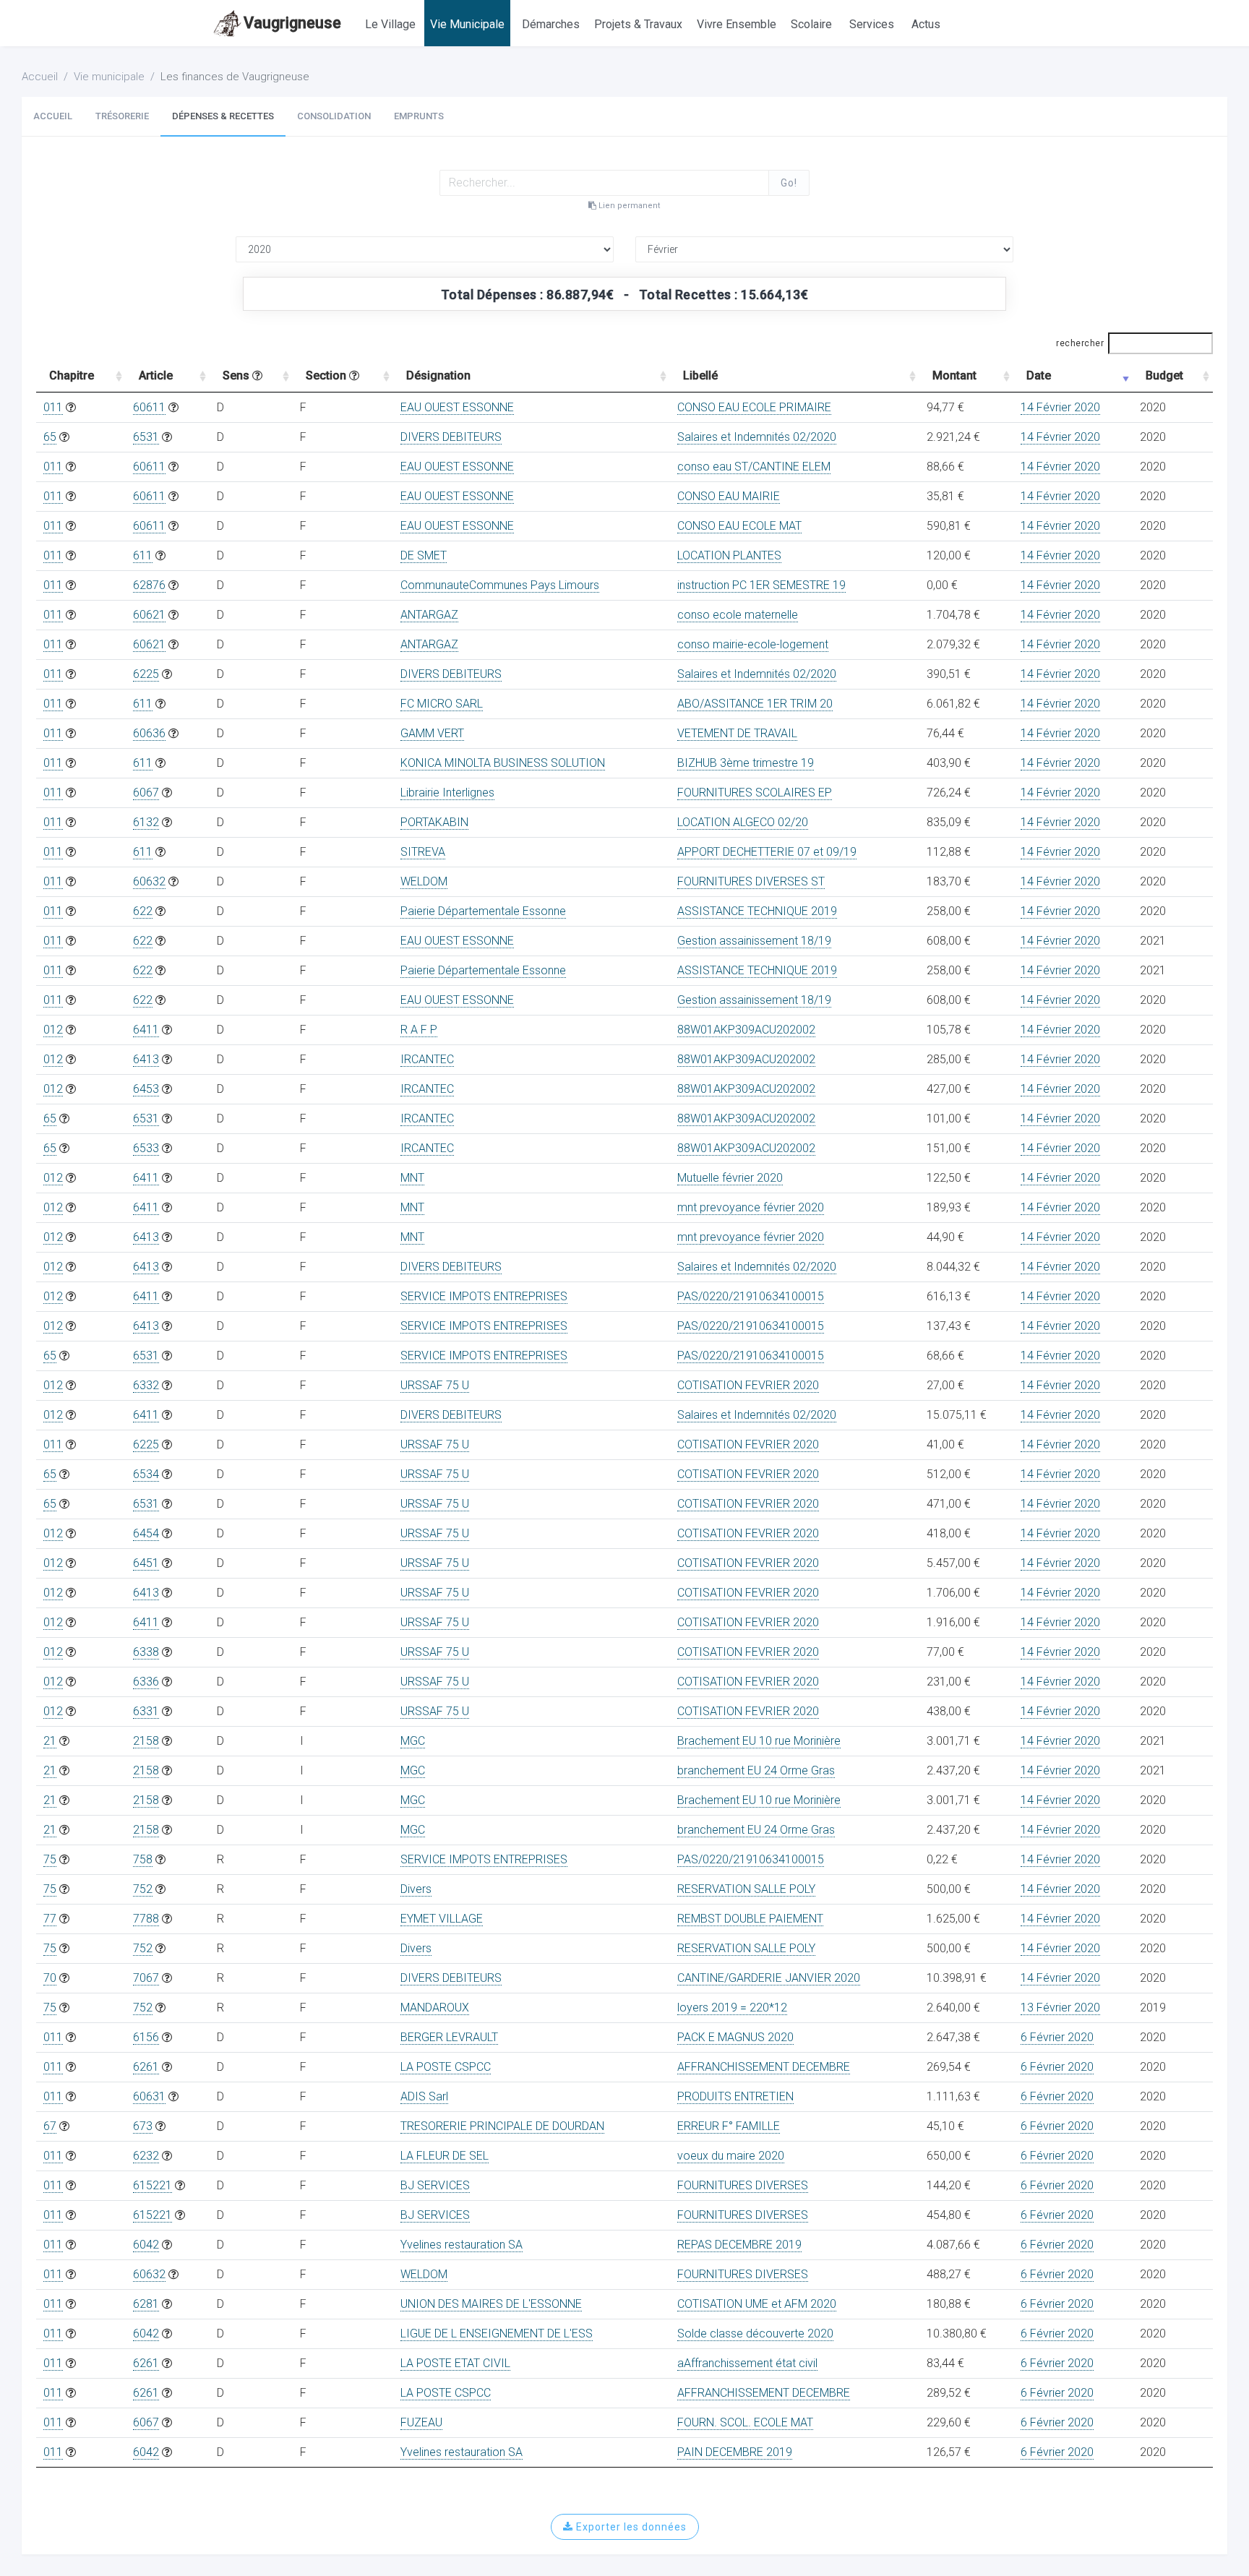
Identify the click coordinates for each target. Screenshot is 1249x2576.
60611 (149, 407)
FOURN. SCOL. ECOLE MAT (745, 2422)
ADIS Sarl (424, 2096)
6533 (146, 1148)
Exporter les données (630, 2527)
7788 (146, 1919)
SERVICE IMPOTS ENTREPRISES (484, 1296)
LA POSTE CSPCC (446, 2067)
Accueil (40, 77)
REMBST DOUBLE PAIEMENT (750, 1919)
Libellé (700, 375)
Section (327, 375)
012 (53, 1030)
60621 (149, 615)
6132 (146, 822)
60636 (149, 733)
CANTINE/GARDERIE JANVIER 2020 (769, 1978)
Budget (1164, 375)
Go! (789, 183)
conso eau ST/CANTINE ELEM (754, 467)
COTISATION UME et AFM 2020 (757, 2304)
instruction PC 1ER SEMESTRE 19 (761, 585)
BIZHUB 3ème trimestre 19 (746, 763)
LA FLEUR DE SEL (445, 2156)
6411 (146, 1030)
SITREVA (423, 852)
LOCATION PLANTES (729, 555)
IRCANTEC (427, 1059)
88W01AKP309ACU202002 (746, 1030)
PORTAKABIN (434, 822)
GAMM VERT (432, 733)
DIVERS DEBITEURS (451, 437)
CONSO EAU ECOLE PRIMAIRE (754, 407)
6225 (146, 674)
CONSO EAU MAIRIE (729, 496)
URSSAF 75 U (435, 1385)
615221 (153, 2185)
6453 (146, 1089)
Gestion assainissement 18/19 (754, 941)
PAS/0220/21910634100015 (751, 1296)
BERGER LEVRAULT (449, 2037)
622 (143, 911)
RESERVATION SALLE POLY (746, 1889)
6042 (146, 2245)
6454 (146, 1533)
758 (143, 1859)
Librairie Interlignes (447, 793)
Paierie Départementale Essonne (483, 911)
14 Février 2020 (1060, 407)
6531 (146, 437)
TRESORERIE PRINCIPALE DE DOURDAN (502, 2126)
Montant (954, 375)
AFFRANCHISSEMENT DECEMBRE (764, 2067)
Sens (237, 375)
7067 (146, 1978)
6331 (146, 1711)
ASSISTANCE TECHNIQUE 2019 (757, 911)
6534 (146, 1474)
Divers (416, 1889)
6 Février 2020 (1057, 2037)
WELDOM (424, 881)
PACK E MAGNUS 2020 (735, 2037)
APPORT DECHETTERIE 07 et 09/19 (767, 852)
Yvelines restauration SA (462, 2245)
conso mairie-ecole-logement (753, 644)
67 (50, 2126)
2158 (146, 1741)
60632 (149, 881)
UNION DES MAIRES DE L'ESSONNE (491, 2304)
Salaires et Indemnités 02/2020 (757, 437)
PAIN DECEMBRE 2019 (735, 2452)
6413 (146, 1059)
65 (50, 437)
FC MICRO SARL (442, 704)
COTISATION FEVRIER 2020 (748, 1385)
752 (143, 1889)
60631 (149, 2096)
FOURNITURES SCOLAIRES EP (755, 793)
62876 (149, 585)
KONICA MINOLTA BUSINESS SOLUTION (503, 763)
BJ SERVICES (435, 2185)
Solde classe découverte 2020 (755, 2334)
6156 (146, 2037)
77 (50, 1919)
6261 (146, 2067)
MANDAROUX (435, 2008)
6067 (146, 793)
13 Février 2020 (1060, 2008)
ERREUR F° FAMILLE (729, 2126)
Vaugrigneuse (292, 23)
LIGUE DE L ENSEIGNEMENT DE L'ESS (497, 2334)
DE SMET (424, 555)
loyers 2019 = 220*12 (732, 2008)
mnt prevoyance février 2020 (751, 1207)
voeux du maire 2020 (731, 2156)
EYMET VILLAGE (442, 1919)
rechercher (1080, 343)
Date (1039, 375)
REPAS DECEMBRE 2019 (739, 2245)
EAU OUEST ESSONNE (457, 407)
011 (53, 407)
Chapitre (72, 375)
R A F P (419, 1030)
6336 (146, 1682)
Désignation (438, 375)
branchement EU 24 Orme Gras (756, 1770)
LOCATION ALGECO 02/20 (743, 822)
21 (50, 1741)
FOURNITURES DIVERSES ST (751, 881)
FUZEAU (421, 2422)
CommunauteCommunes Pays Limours (500, 585)
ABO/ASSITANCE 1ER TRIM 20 (755, 704)
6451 (146, 1563)
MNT (412, 1178)
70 (50, 1978)
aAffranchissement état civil (747, 2363)
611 (143, 555)
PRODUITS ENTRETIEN (735, 2096)
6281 (146, 2304)
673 (143, 2126)
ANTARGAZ (429, 615)
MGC (413, 1741)
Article (156, 375)
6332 (146, 1385)
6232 (146, 2156)
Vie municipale (109, 77)
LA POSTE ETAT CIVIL (455, 2363)
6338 (146, 1652)
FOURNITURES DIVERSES (743, 2185)
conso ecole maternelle (738, 615)
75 (50, 1859)
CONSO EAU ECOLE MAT (739, 526)
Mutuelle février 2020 (730, 1178)
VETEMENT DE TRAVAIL (737, 733)
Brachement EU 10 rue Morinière (759, 1741)
